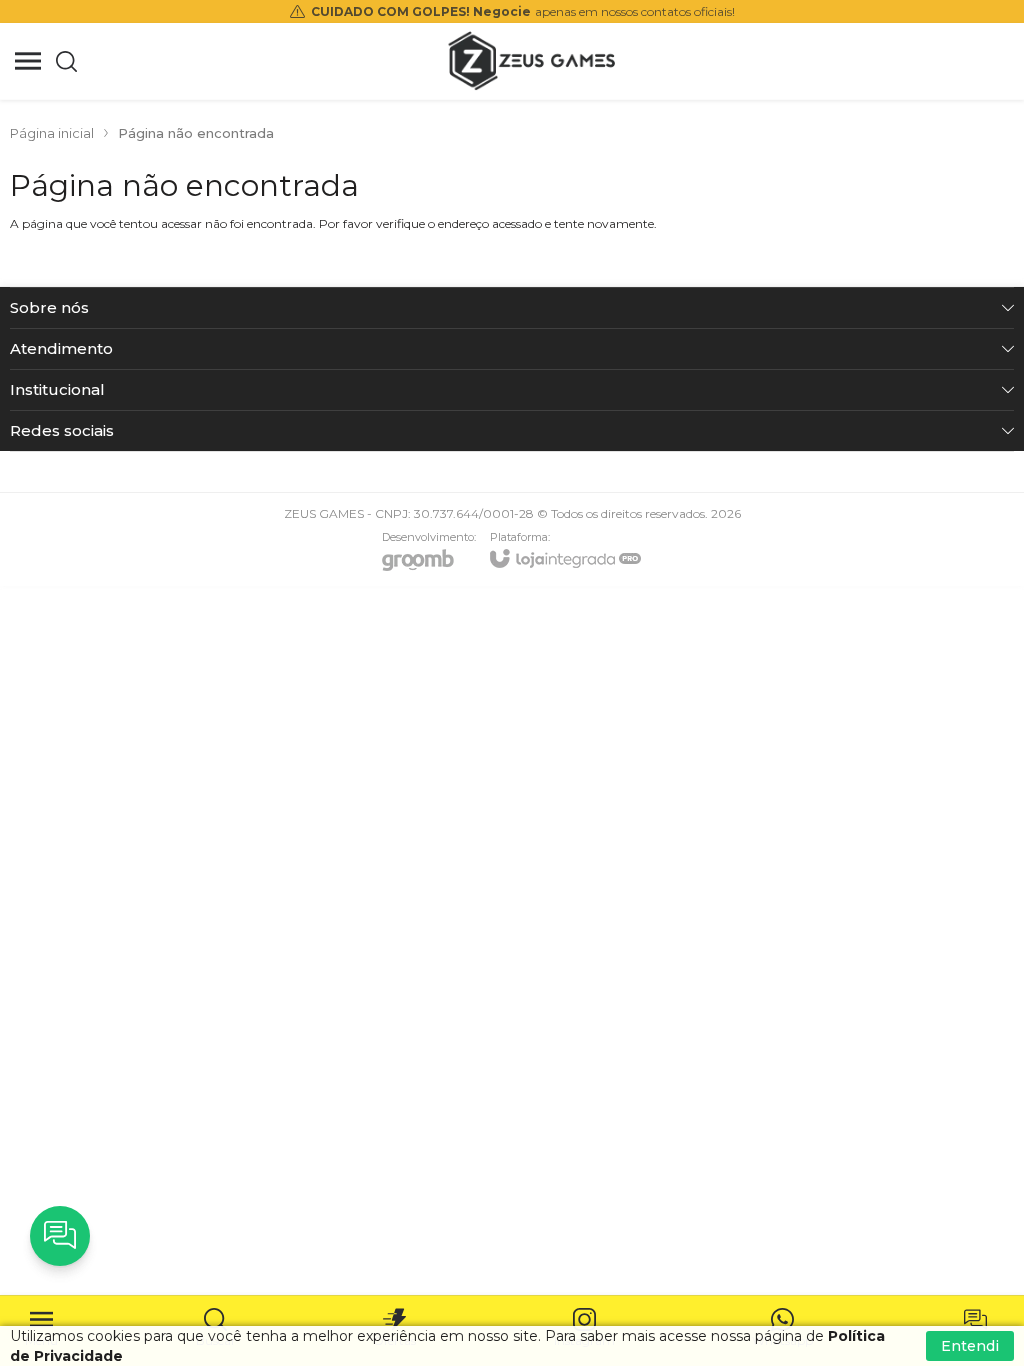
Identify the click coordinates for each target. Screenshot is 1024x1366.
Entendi (970, 1346)
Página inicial (52, 133)
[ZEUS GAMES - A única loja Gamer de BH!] (532, 61)
